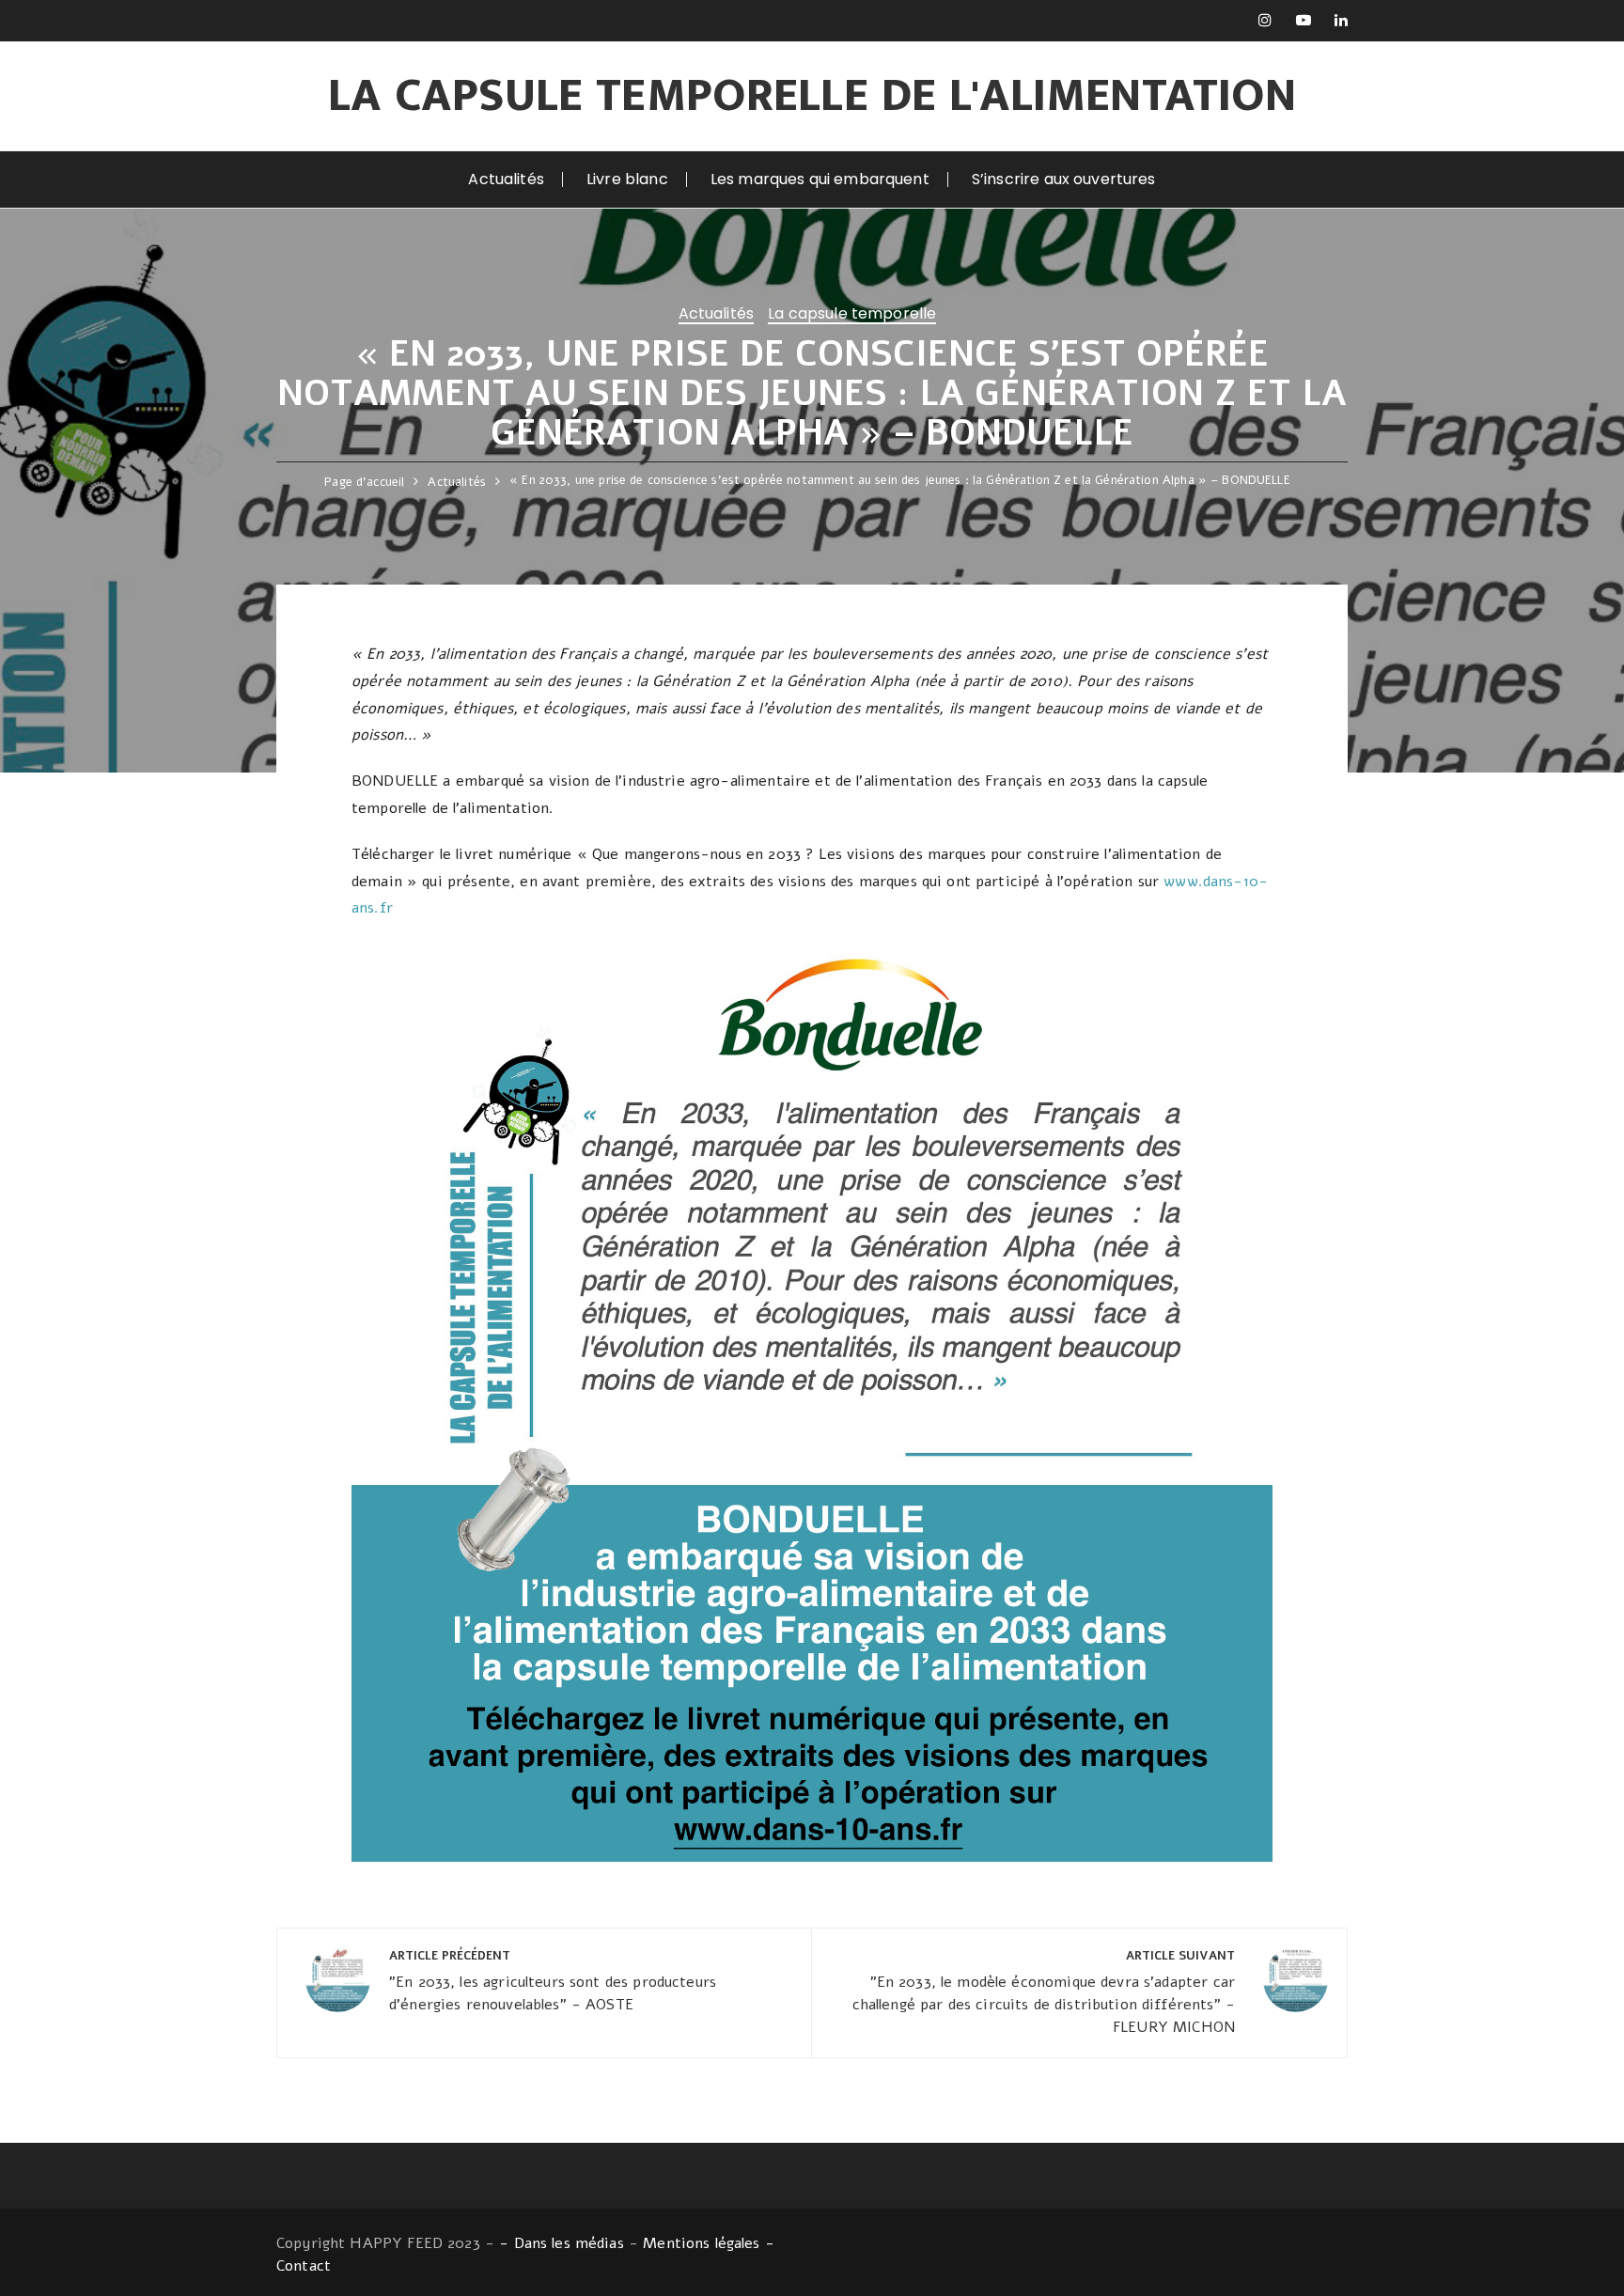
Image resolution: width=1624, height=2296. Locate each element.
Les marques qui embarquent (820, 179)
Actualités (506, 179)
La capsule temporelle (852, 315)
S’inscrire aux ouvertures (1064, 179)
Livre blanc (627, 179)
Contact (304, 2266)
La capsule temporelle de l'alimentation (812, 96)
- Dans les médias (562, 2243)
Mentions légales (701, 2243)
